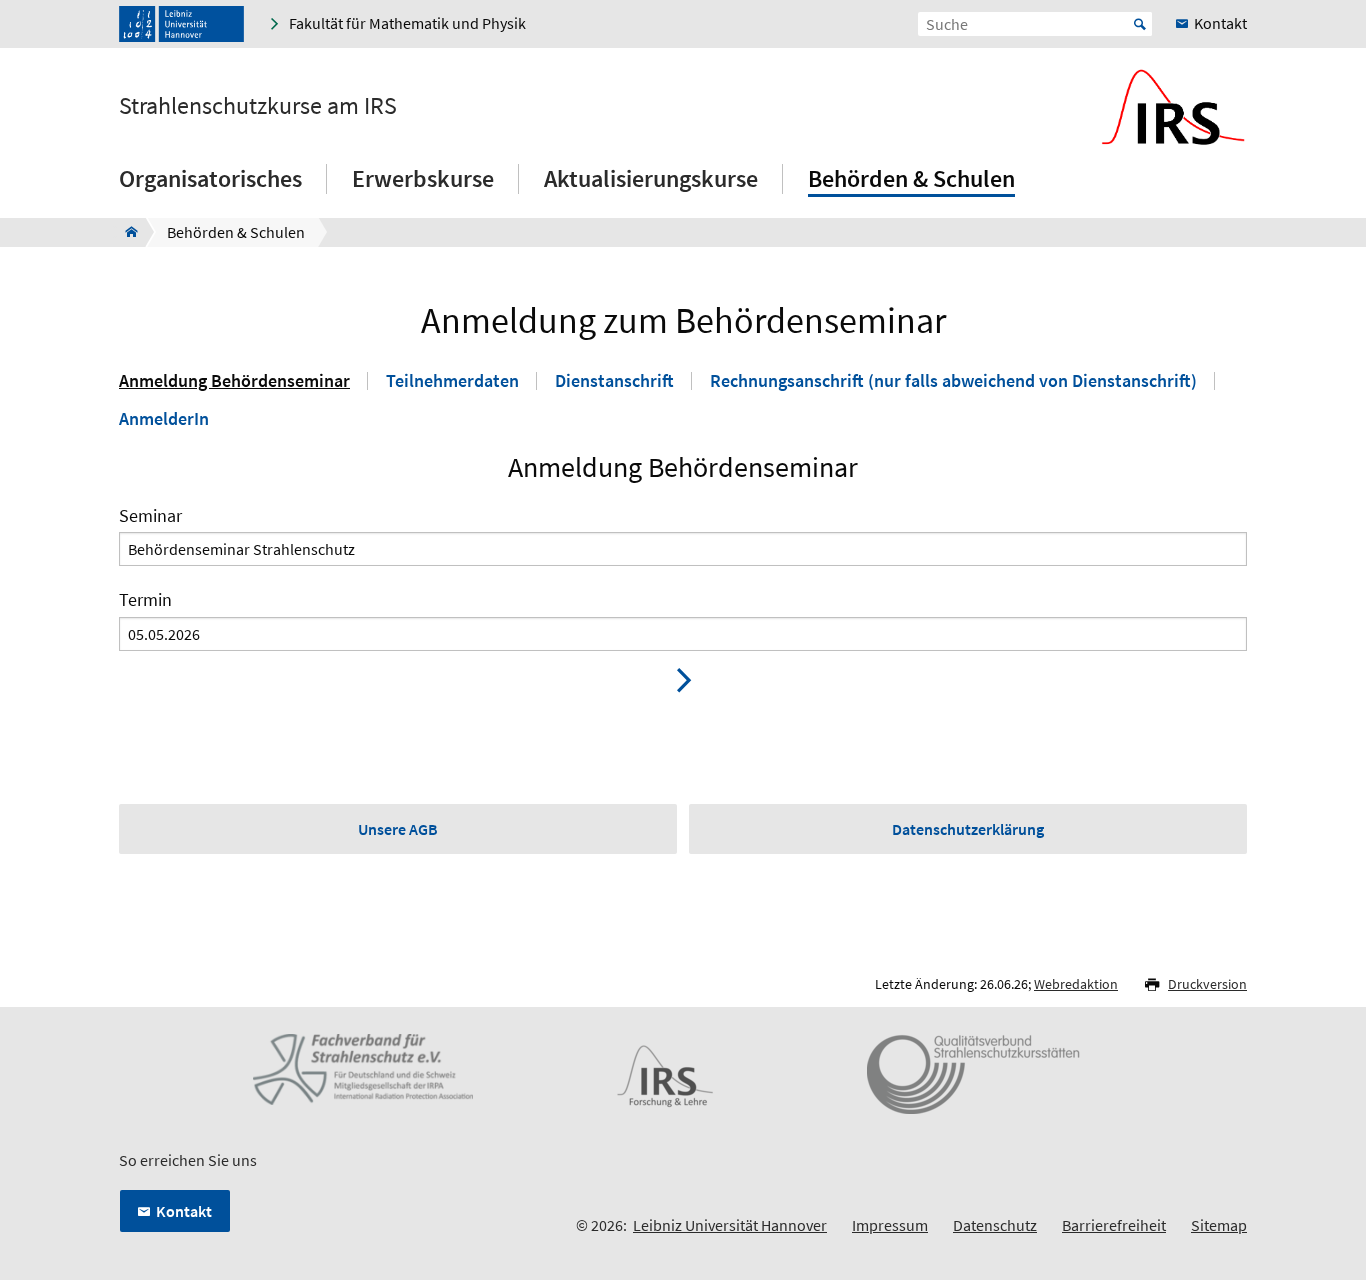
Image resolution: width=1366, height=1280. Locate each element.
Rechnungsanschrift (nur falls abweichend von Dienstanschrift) (953, 381)
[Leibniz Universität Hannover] (181, 24)
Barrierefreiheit (1114, 1225)
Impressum (890, 1225)
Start (1140, 24)
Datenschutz (995, 1225)
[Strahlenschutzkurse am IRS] (125, 232)
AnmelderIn (164, 419)
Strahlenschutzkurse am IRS (258, 106)
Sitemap (1219, 1225)
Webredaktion (1076, 984)
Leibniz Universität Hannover (730, 1225)
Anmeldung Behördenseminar (234, 381)
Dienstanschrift (614, 381)
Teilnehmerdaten (452, 381)
